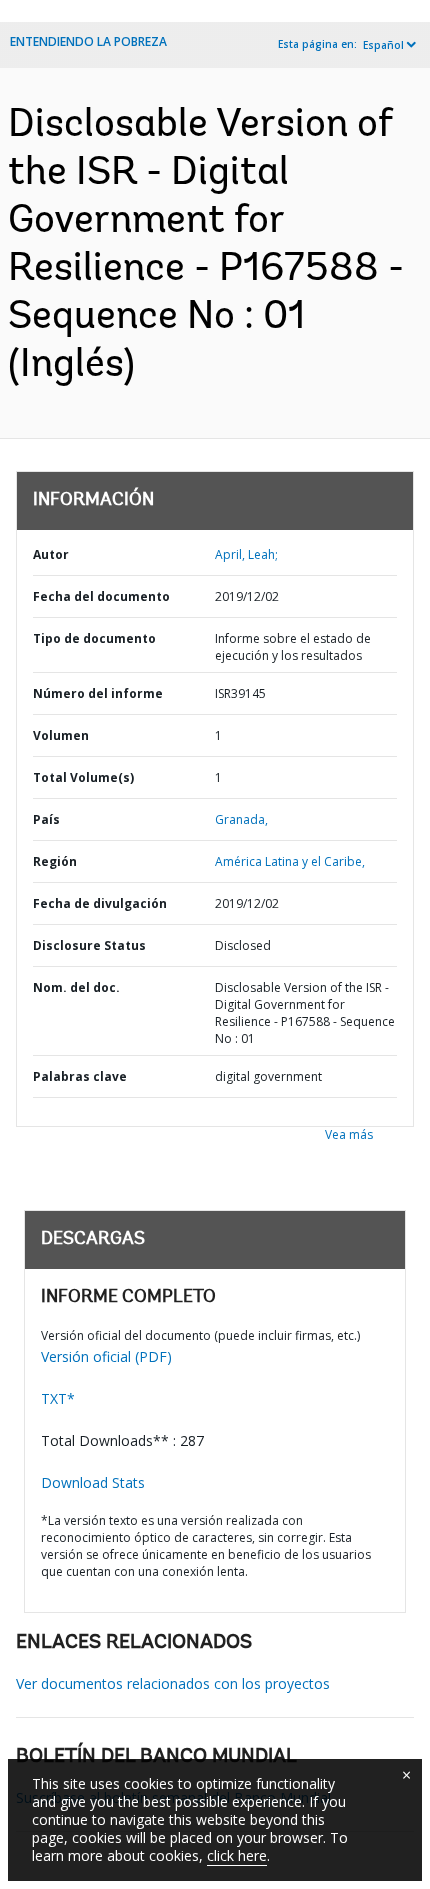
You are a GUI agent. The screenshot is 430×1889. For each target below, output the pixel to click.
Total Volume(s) (83, 777)
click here (237, 1855)
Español (383, 45)
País (46, 819)
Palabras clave (80, 1076)
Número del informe (98, 693)
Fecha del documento (101, 596)
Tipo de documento (94, 638)
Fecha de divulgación (100, 903)
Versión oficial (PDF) (106, 1356)
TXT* (58, 1398)
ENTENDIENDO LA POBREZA (88, 41)
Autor (51, 554)
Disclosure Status (89, 945)
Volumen (61, 735)
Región (55, 861)
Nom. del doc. (76, 987)
